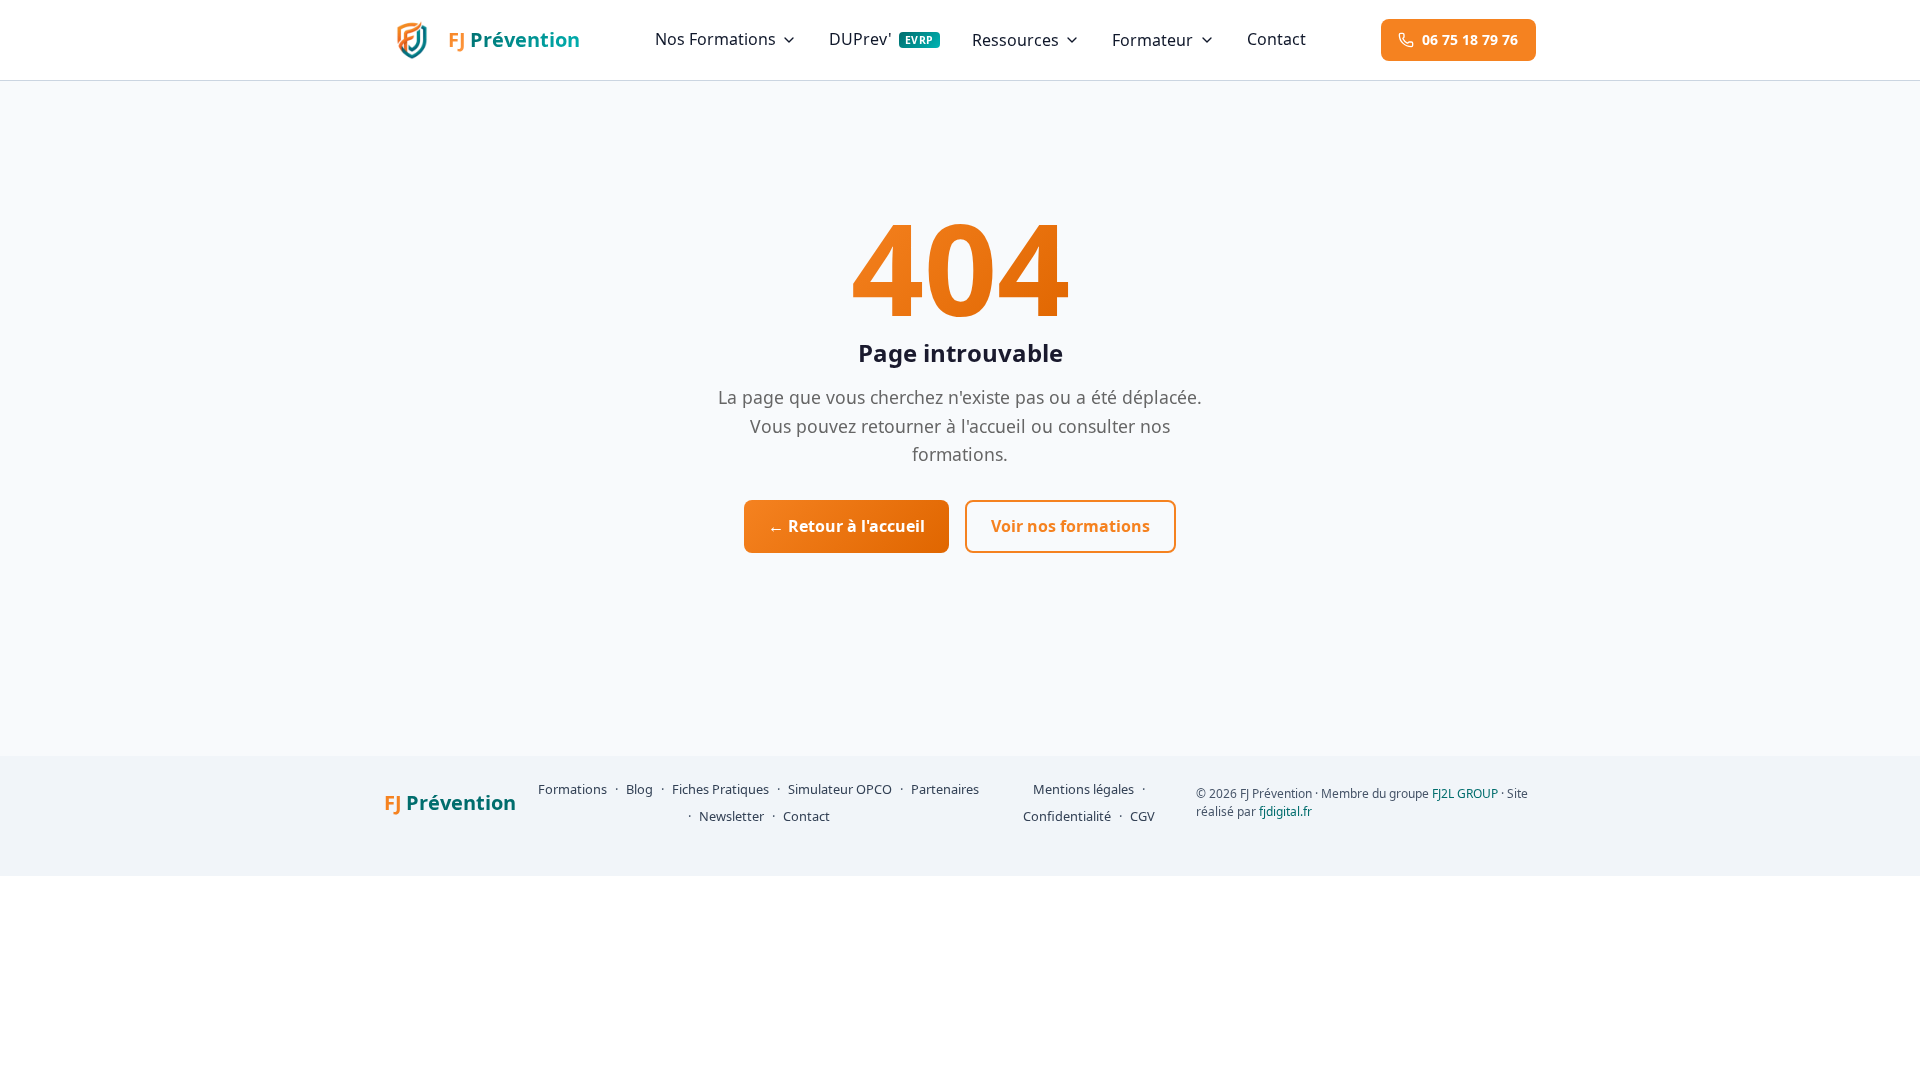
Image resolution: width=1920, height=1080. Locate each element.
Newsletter (731, 816)
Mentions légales (1083, 789)
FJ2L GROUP (1465, 793)
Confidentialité (1067, 816)
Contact (1276, 39)
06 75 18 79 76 (1470, 39)
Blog (639, 789)
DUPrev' (881, 39)
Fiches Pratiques (720, 789)
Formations (572, 789)
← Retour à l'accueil (846, 526)
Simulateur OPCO (840, 789)
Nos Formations (715, 39)
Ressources (1015, 40)
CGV (1142, 816)
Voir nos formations (1070, 526)
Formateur (1152, 40)
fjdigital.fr (1285, 811)
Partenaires (945, 789)
